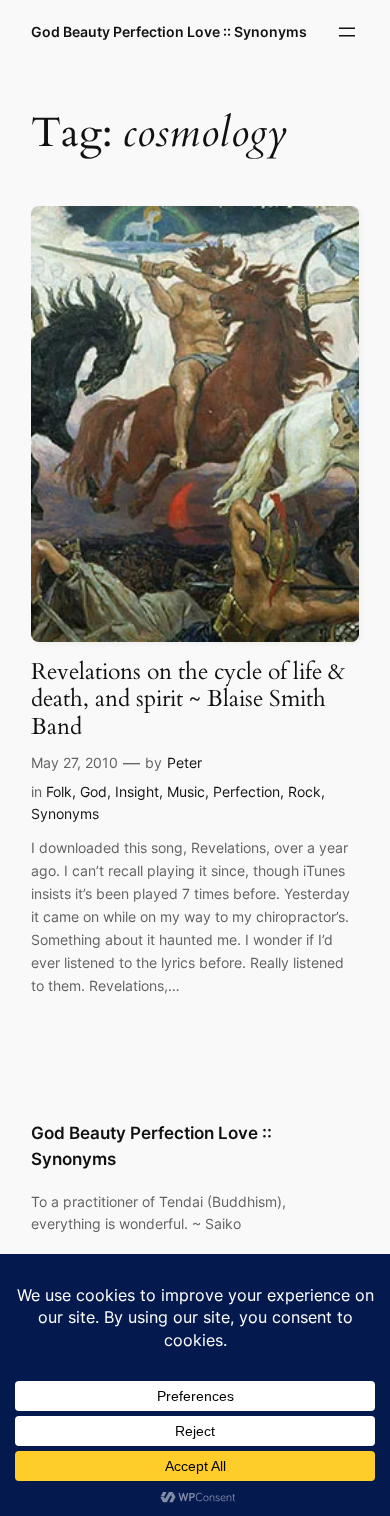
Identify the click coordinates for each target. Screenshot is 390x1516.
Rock (304, 791)
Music (186, 791)
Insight (137, 791)
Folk (59, 791)
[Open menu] (347, 32)
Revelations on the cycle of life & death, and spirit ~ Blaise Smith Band (188, 699)
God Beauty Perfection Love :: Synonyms (169, 31)
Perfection (246, 791)
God (93, 791)
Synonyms (65, 813)
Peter (184, 762)
